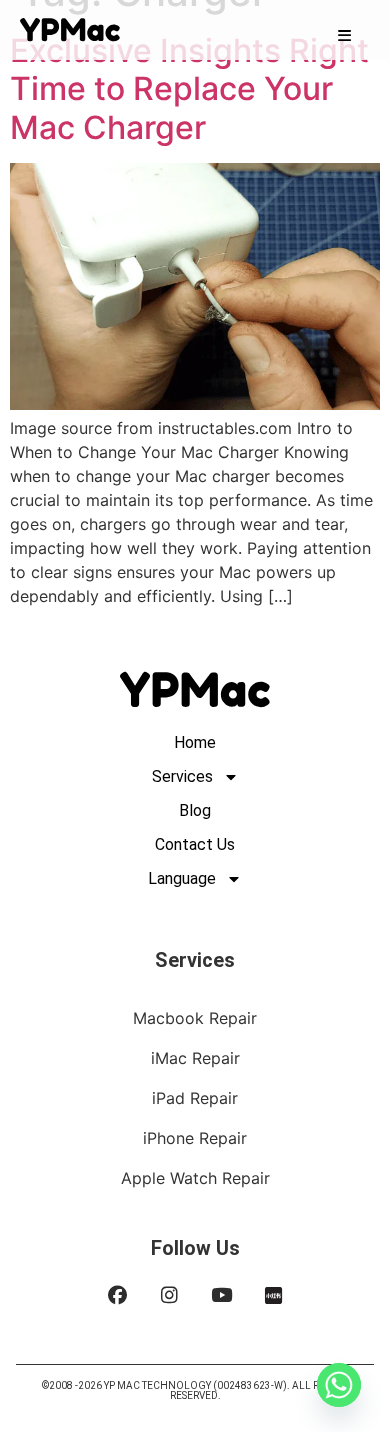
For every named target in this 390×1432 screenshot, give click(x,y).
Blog (195, 810)
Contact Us (195, 844)
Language (182, 878)
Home (195, 742)
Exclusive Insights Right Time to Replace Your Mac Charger (189, 89)
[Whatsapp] (339, 1385)
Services (182, 776)
